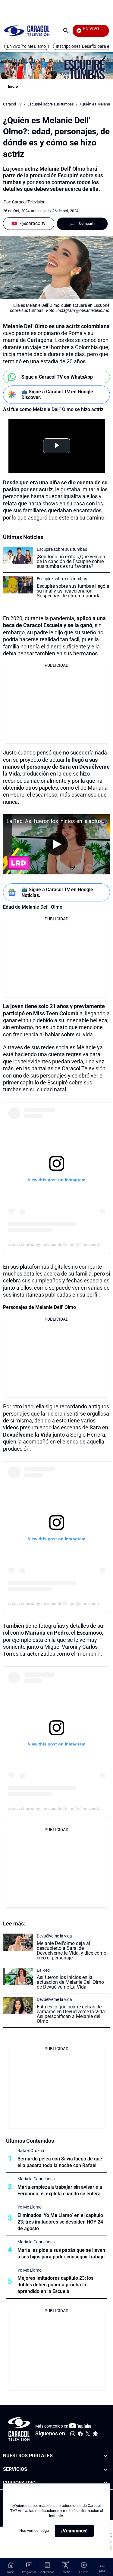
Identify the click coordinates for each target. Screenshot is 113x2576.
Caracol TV (12, 104)
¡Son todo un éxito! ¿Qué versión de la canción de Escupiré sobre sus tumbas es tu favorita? (71, 561)
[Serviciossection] (105, 2469)
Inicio (13, 86)
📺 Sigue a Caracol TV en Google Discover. (57, 395)
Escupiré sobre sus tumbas (51, 104)
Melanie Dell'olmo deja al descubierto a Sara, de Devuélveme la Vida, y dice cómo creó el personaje (72, 1951)
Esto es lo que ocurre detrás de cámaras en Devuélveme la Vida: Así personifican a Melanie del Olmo (71, 2014)
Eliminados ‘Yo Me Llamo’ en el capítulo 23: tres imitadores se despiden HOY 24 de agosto (60, 2222)
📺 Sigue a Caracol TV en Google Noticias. (57, 892)
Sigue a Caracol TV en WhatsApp (57, 377)
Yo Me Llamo (30, 2207)
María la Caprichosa (36, 2179)
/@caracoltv (33, 223)
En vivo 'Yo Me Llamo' (27, 46)
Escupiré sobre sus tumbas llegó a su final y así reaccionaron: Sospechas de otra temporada (73, 591)
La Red (43, 1970)
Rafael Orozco (31, 2151)
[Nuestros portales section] (105, 2456)
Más (102, 2571)
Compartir (87, 223)
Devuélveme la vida (54, 1936)
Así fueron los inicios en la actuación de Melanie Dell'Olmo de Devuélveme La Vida (70, 1982)
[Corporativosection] (105, 2483)
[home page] (27, 30)
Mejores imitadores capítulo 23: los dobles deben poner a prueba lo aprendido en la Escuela (55, 2285)
